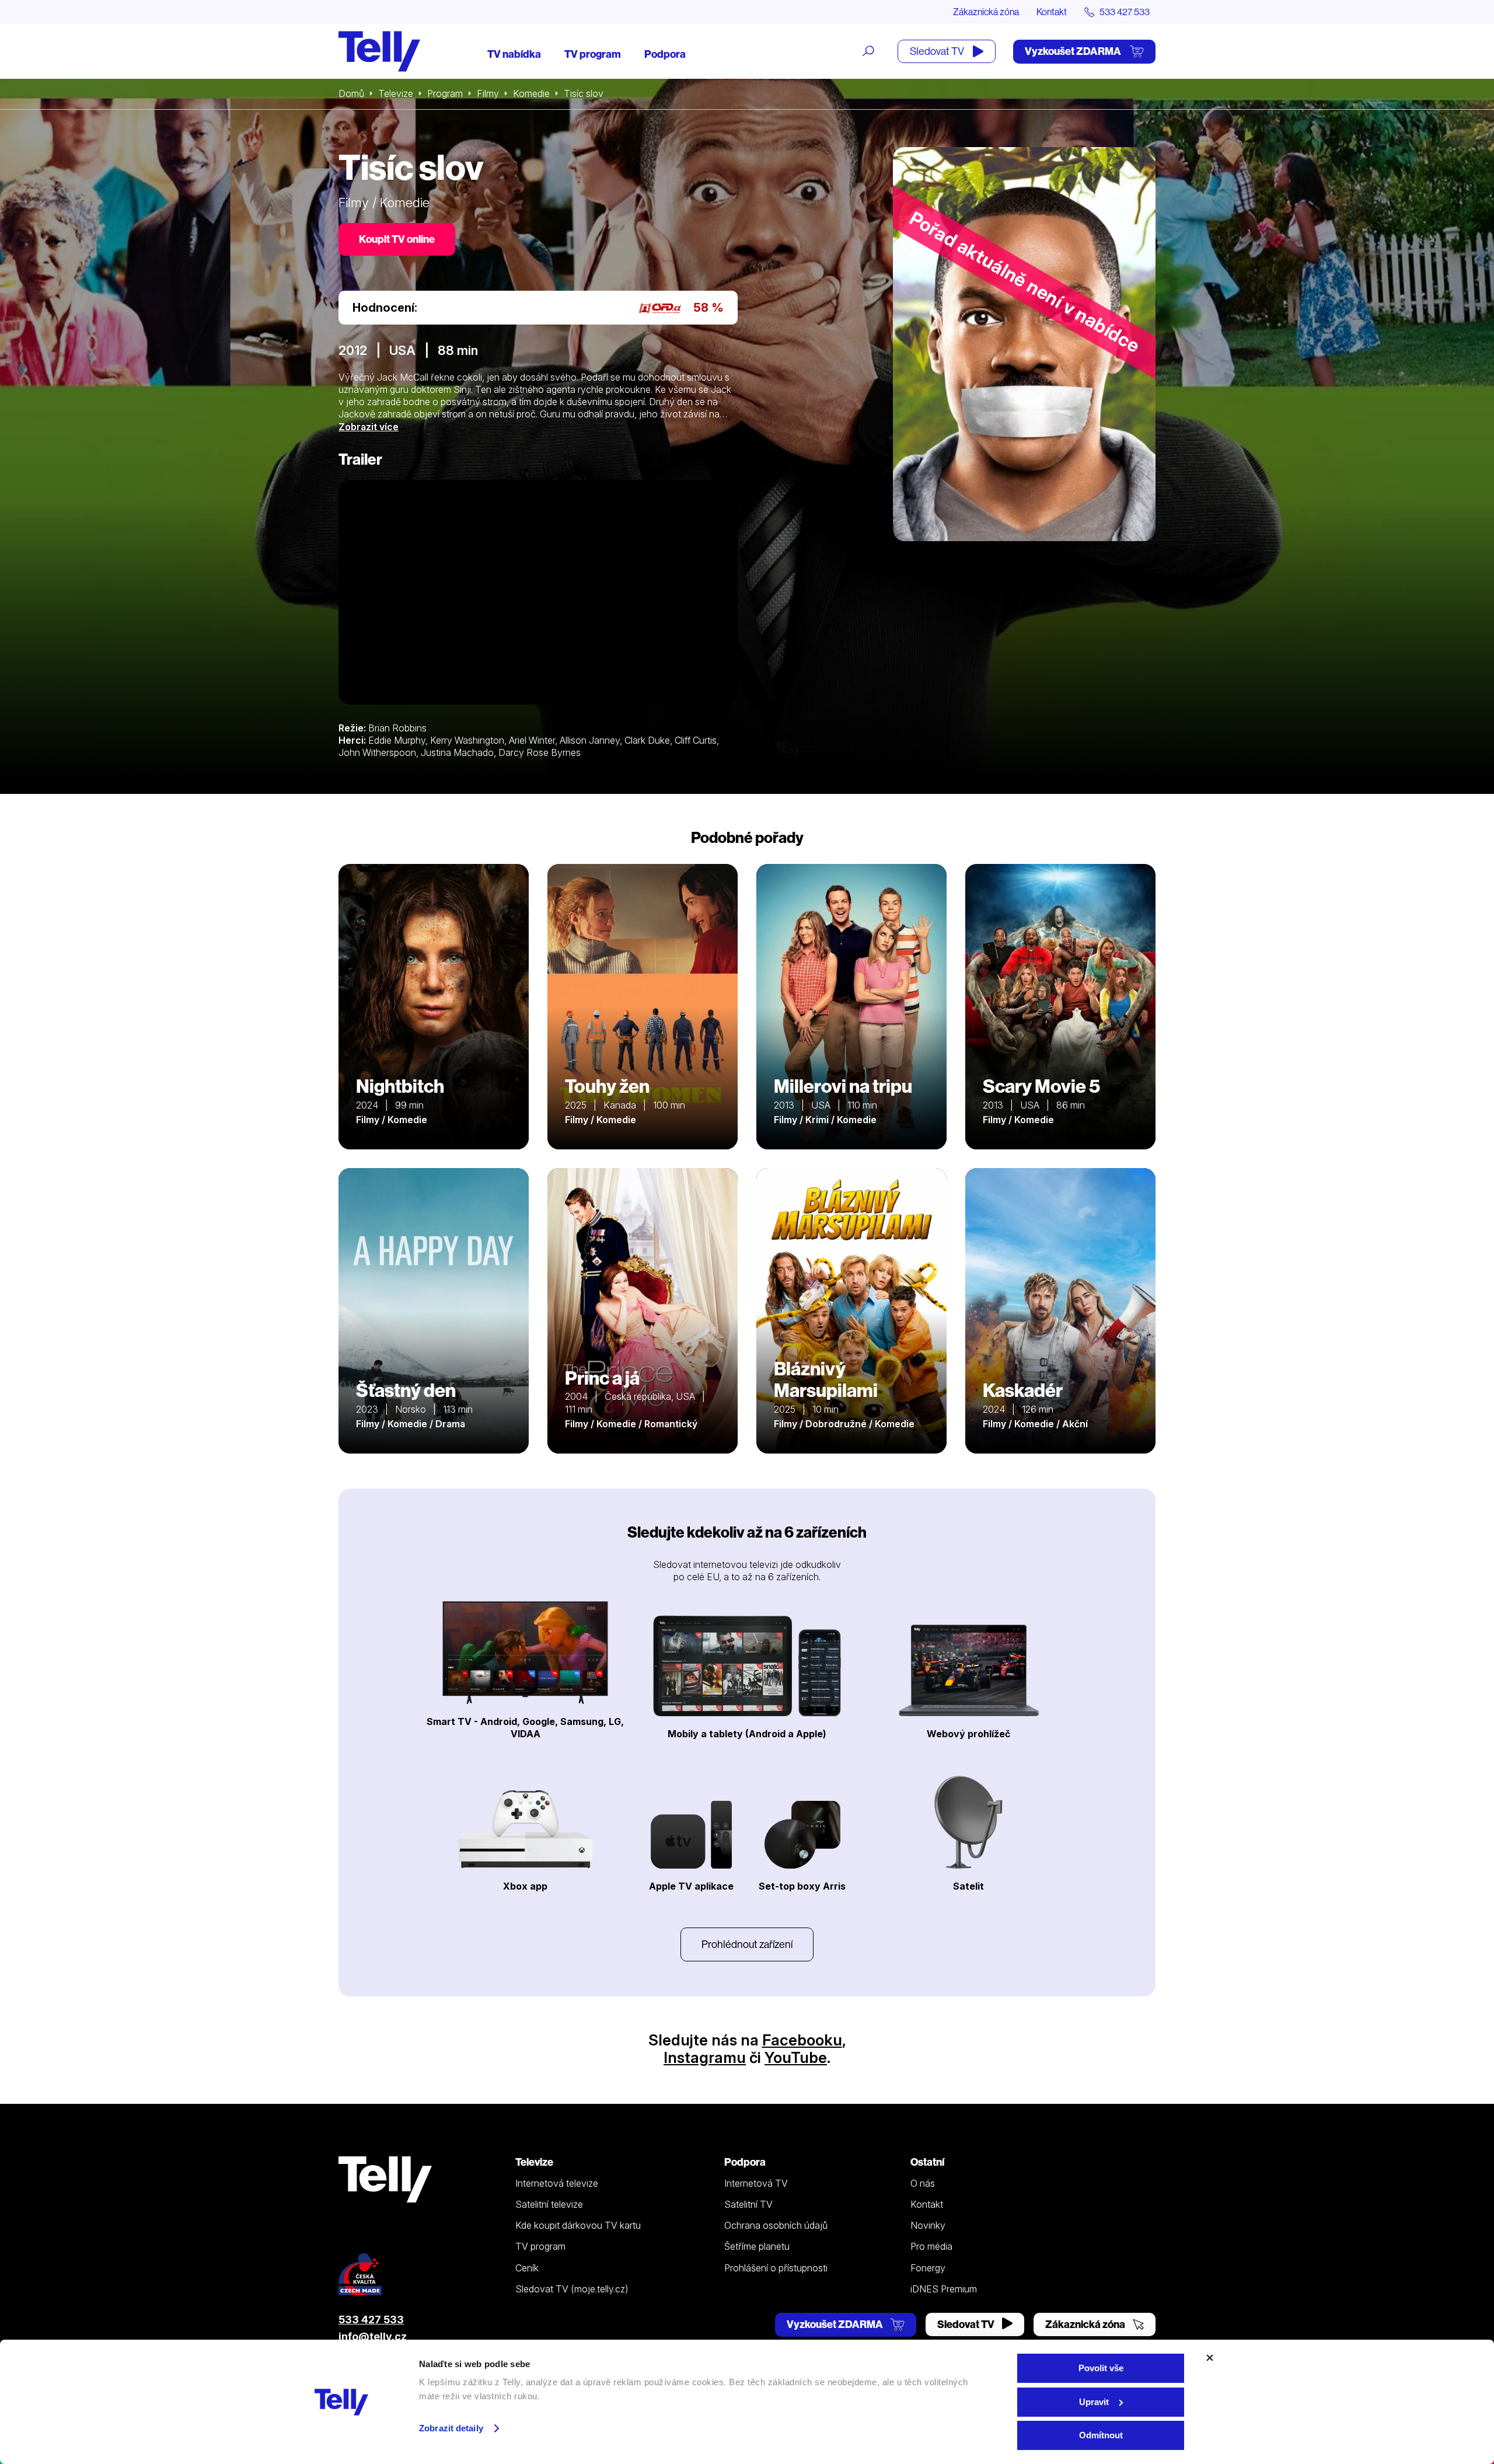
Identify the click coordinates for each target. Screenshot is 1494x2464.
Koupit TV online (397, 239)
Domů (351, 93)
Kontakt (1052, 12)
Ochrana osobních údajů (776, 2225)
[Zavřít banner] (1210, 2358)
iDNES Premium (944, 2289)
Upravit (1094, 2402)
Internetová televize (557, 2183)
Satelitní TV (748, 2204)
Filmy (488, 93)
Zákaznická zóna (986, 12)
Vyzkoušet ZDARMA (1074, 51)
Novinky (928, 2225)
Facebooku (802, 2040)
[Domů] (379, 51)
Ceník (527, 2268)
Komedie (531, 93)
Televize (396, 93)
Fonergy (928, 2268)
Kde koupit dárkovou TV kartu (578, 2225)
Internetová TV (756, 2183)
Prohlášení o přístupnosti (776, 2268)
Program (445, 93)
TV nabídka (514, 54)
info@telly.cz (373, 2336)
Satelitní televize (549, 2204)
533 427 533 (371, 2320)
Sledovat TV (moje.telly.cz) (572, 2289)
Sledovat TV (938, 51)
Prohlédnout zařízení (747, 1944)
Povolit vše (1101, 2368)
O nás (923, 2183)
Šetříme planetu (757, 2246)
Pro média (931, 2246)
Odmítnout (1101, 2435)
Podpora (665, 54)
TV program (593, 54)
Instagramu (705, 2057)
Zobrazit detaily (451, 2428)
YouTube (796, 2057)
